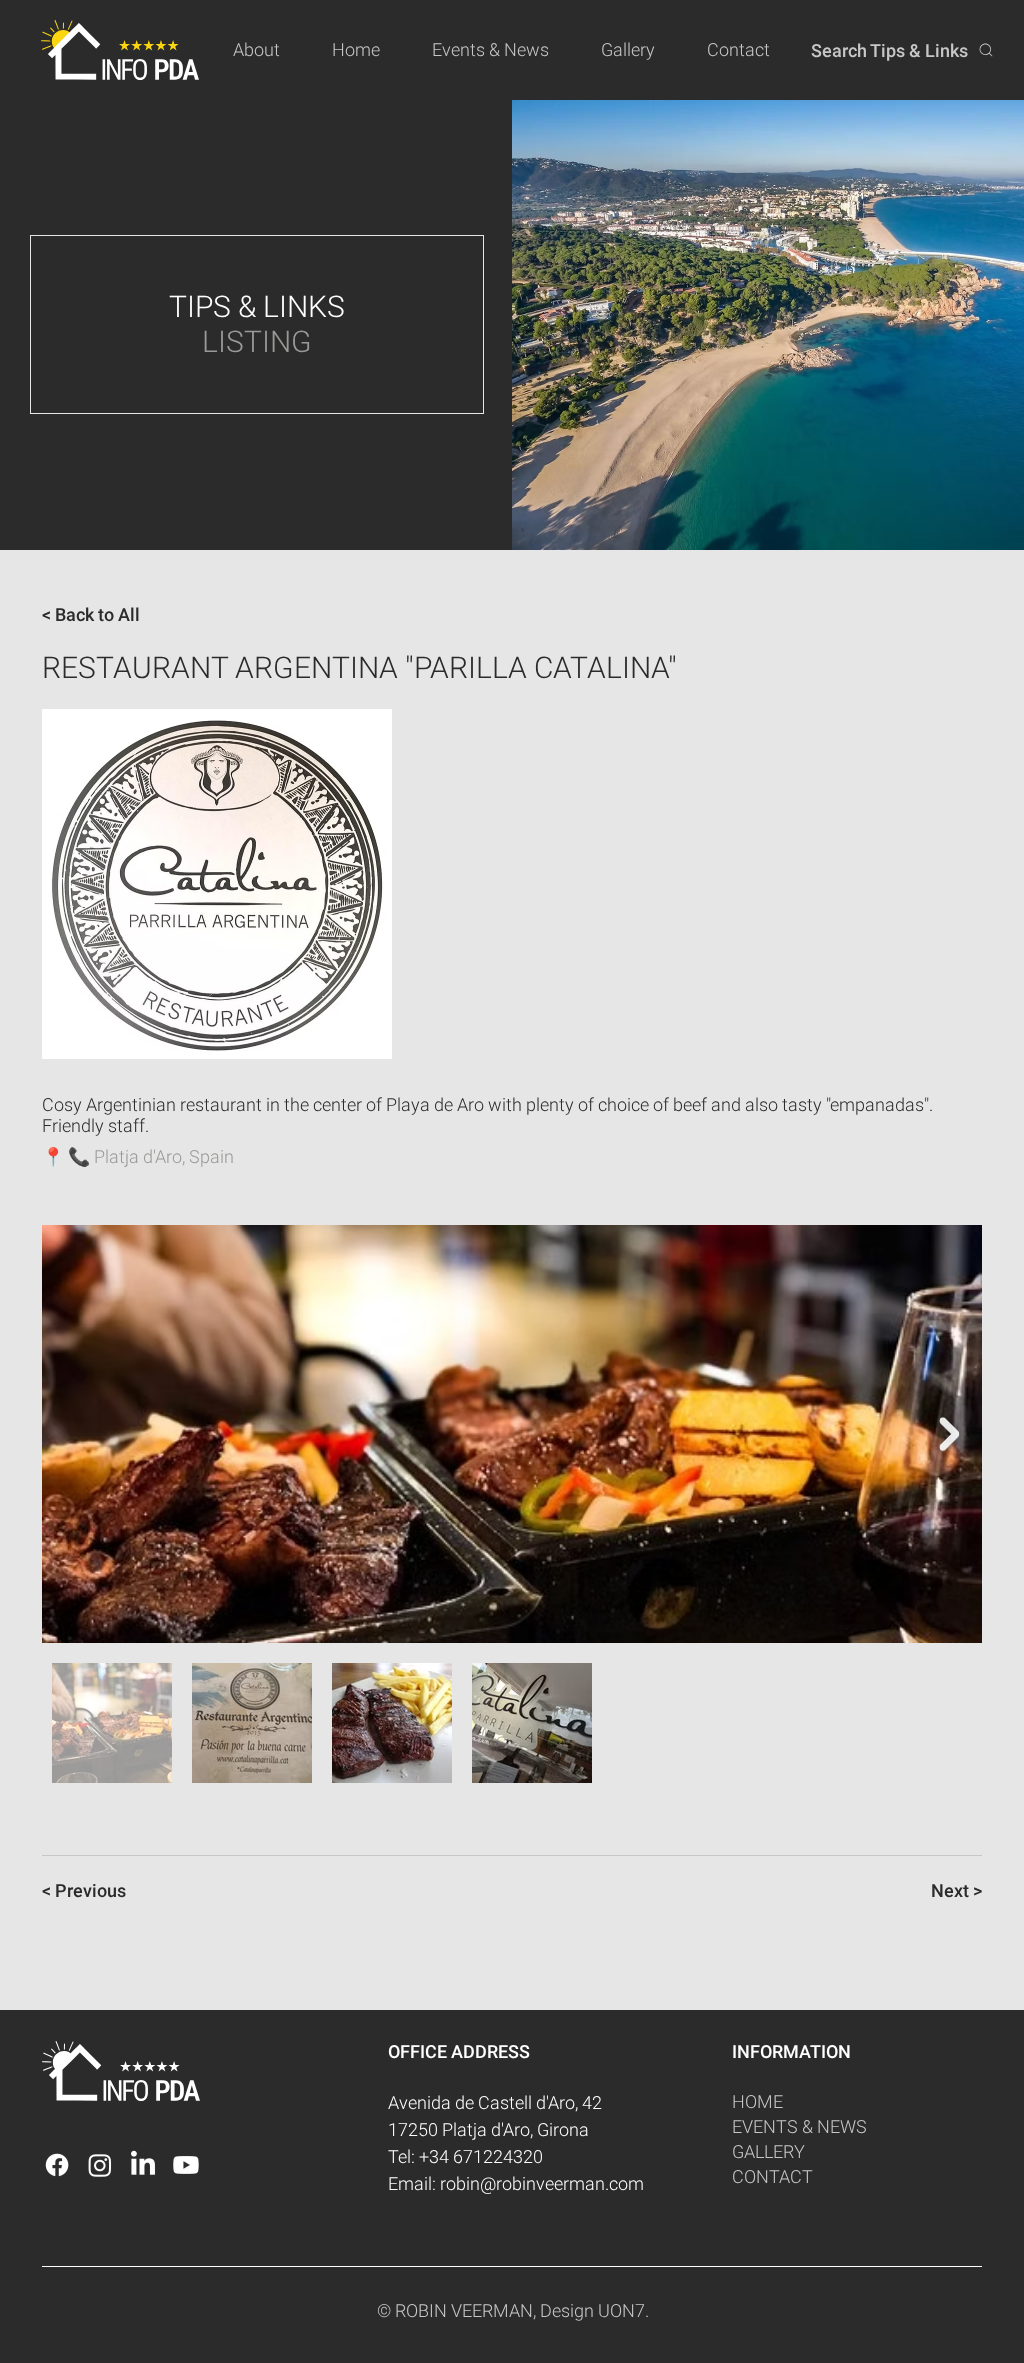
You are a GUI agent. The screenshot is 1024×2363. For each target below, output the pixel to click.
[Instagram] (100, 2165)
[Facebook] (57, 2165)
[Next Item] (949, 1434)
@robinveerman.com (562, 2183)
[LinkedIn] (143, 2165)
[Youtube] (186, 2165)
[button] (267, 50)
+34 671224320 (481, 2156)
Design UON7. (594, 2310)
